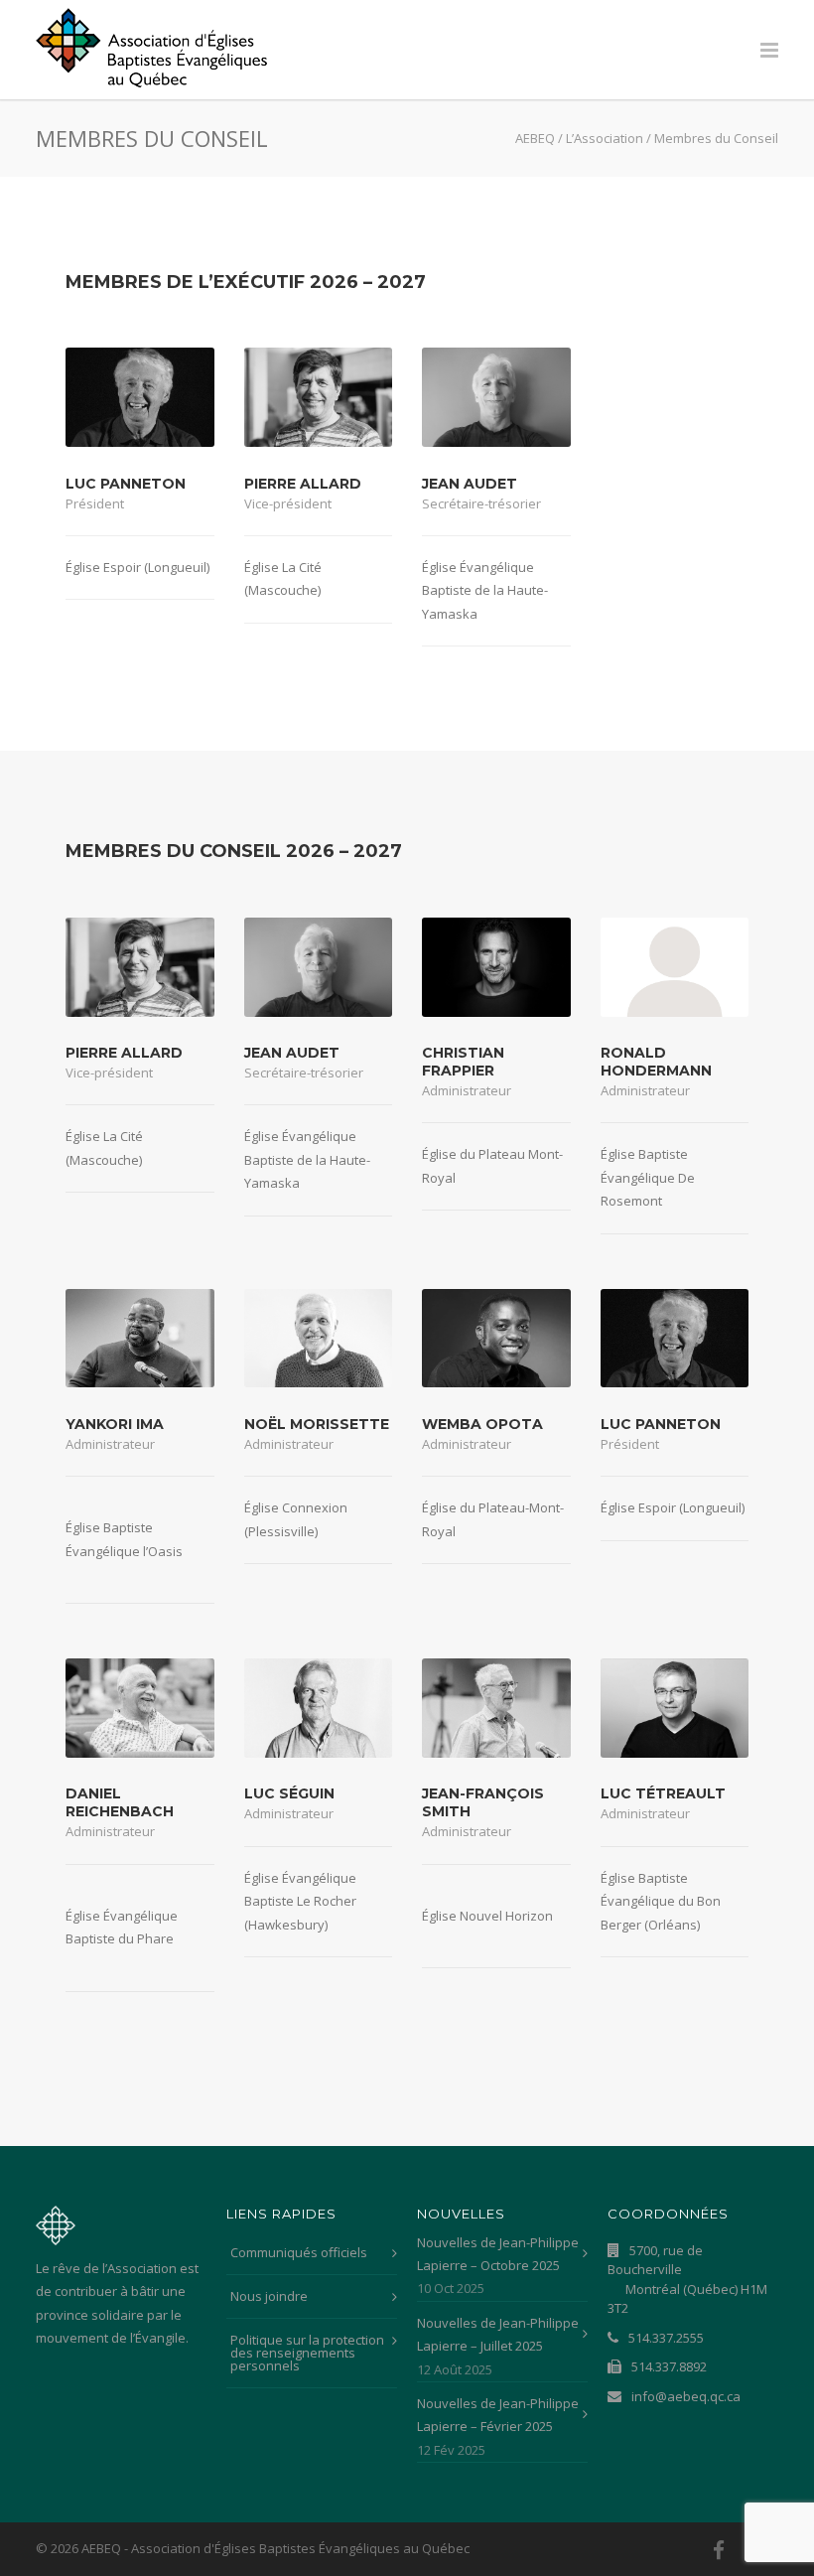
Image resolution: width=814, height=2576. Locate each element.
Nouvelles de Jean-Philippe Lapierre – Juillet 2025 (498, 2334)
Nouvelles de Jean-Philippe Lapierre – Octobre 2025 (498, 2254)
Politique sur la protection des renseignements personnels (307, 2353)
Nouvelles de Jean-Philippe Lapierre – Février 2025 (498, 2415)
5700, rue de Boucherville (687, 2280)
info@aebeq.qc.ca (684, 2396)
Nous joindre (269, 2296)
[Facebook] (719, 2550)
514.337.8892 (668, 2366)
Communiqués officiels (299, 2252)
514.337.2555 (665, 2338)
